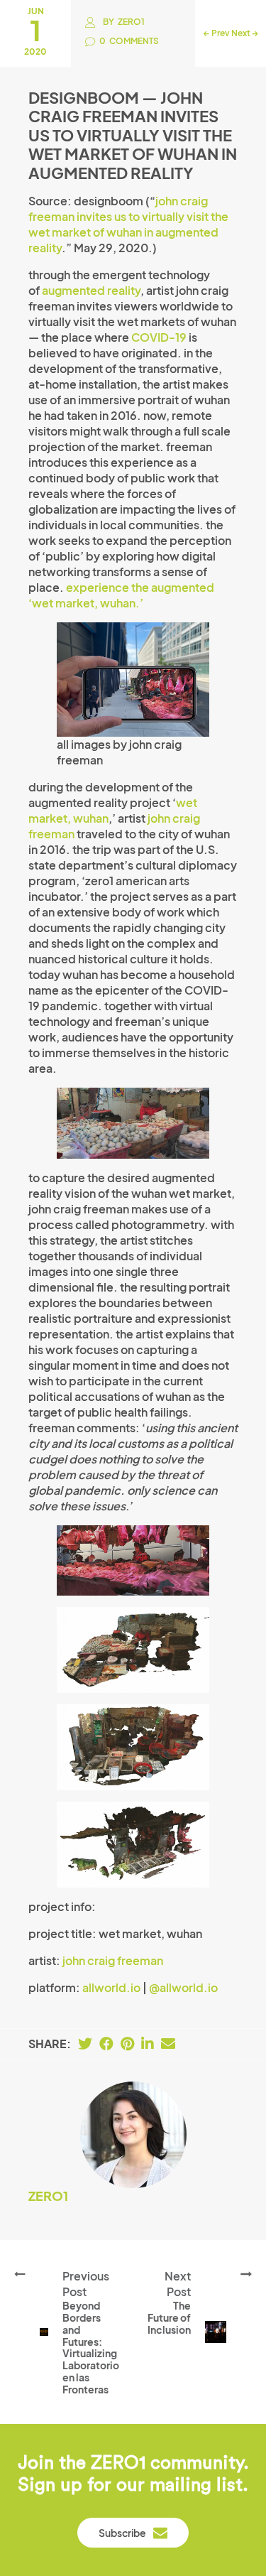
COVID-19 (159, 337)
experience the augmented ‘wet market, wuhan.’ (121, 595)
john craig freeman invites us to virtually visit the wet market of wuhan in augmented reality (128, 224)
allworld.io (111, 1987)
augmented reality (91, 290)
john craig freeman (113, 1960)
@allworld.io (183, 1987)
